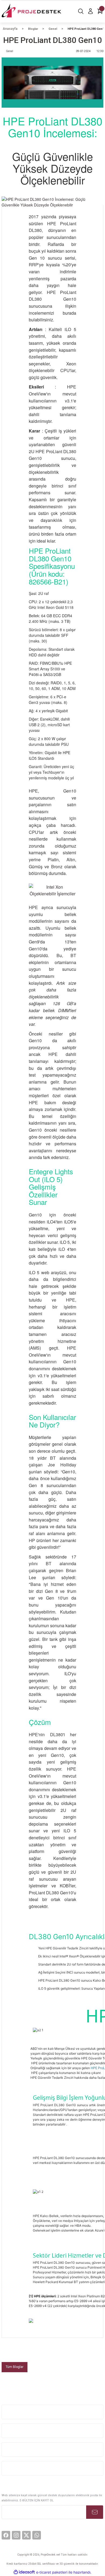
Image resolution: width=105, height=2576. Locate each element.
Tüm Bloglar (15, 2367)
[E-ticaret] (52, 2572)
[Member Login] (90, 11)
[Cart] (100, 11)
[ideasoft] (24, 2572)
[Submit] (95, 2512)
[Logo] (32, 11)
